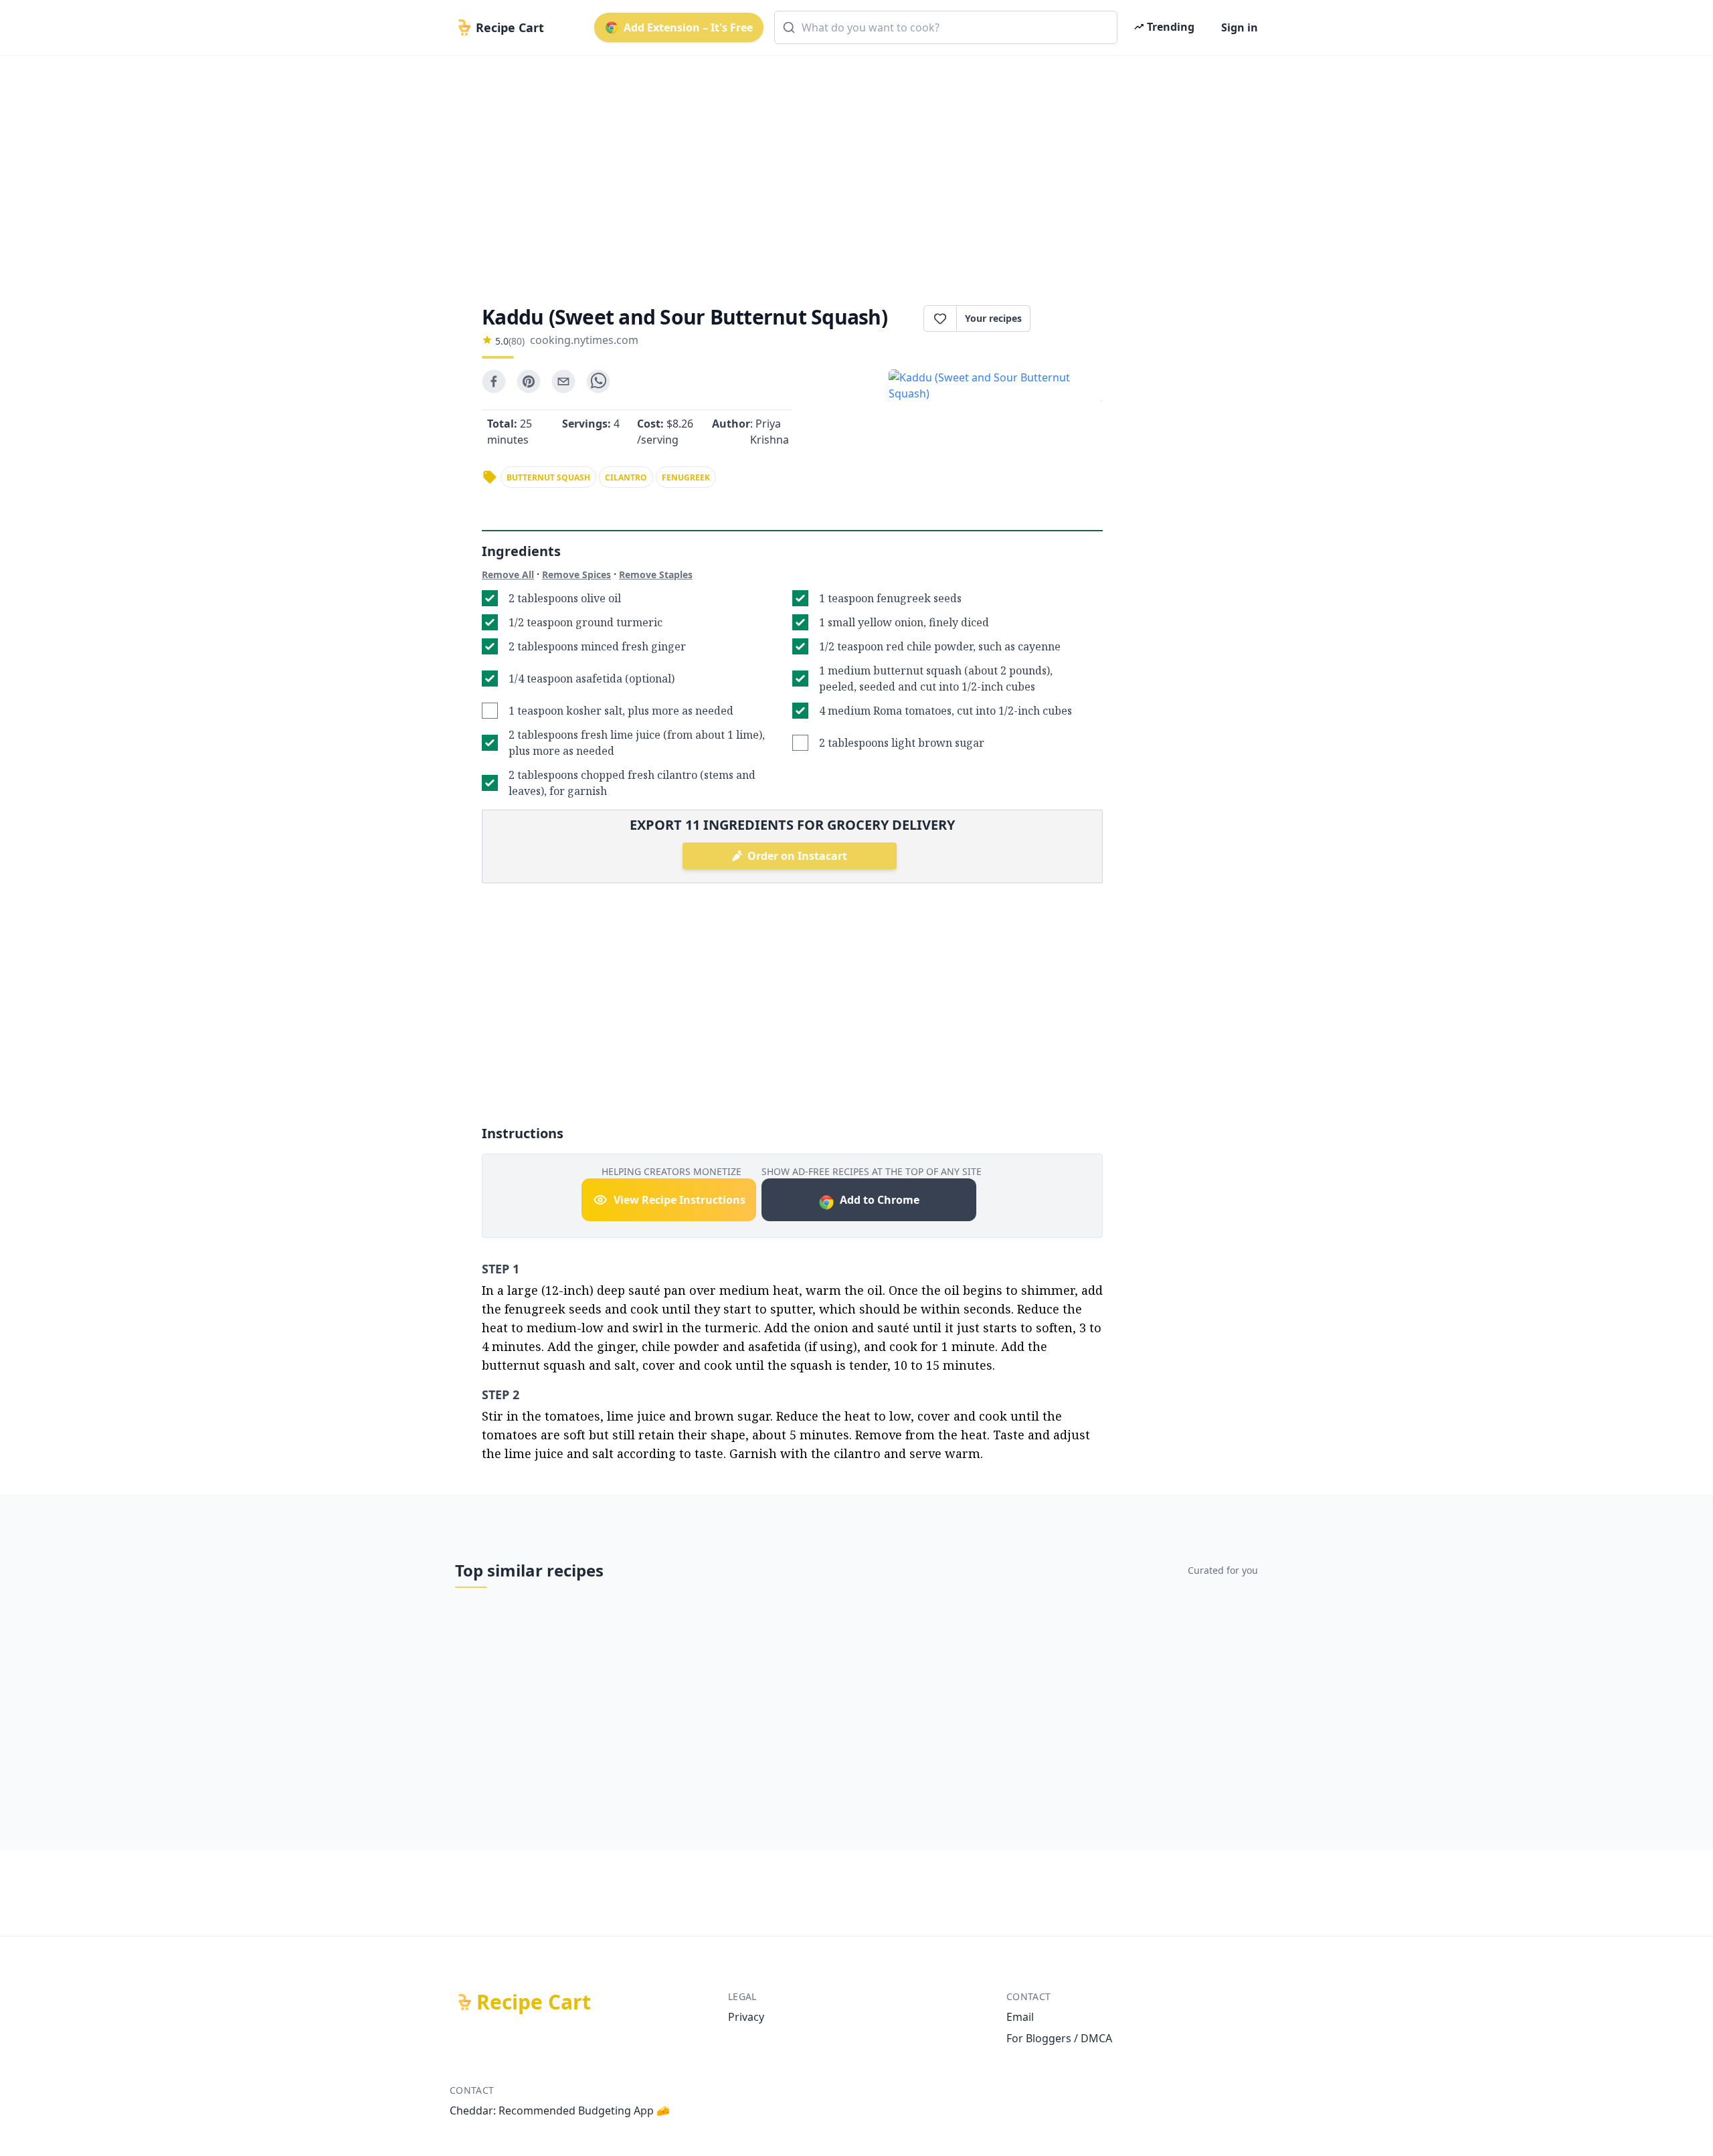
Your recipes (993, 318)
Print (1073, 319)
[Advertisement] (851, 169)
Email (1020, 2017)
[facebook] (494, 381)
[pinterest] (529, 381)
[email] (563, 381)
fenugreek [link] (686, 477)
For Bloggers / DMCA (1059, 2038)
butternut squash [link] (548, 477)
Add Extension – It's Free (688, 27)
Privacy (746, 2017)
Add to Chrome (880, 1200)
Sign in (1240, 27)
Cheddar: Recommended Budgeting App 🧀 (560, 2110)
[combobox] (946, 27)
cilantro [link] (626, 477)
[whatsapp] (598, 381)
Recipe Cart (534, 2002)
